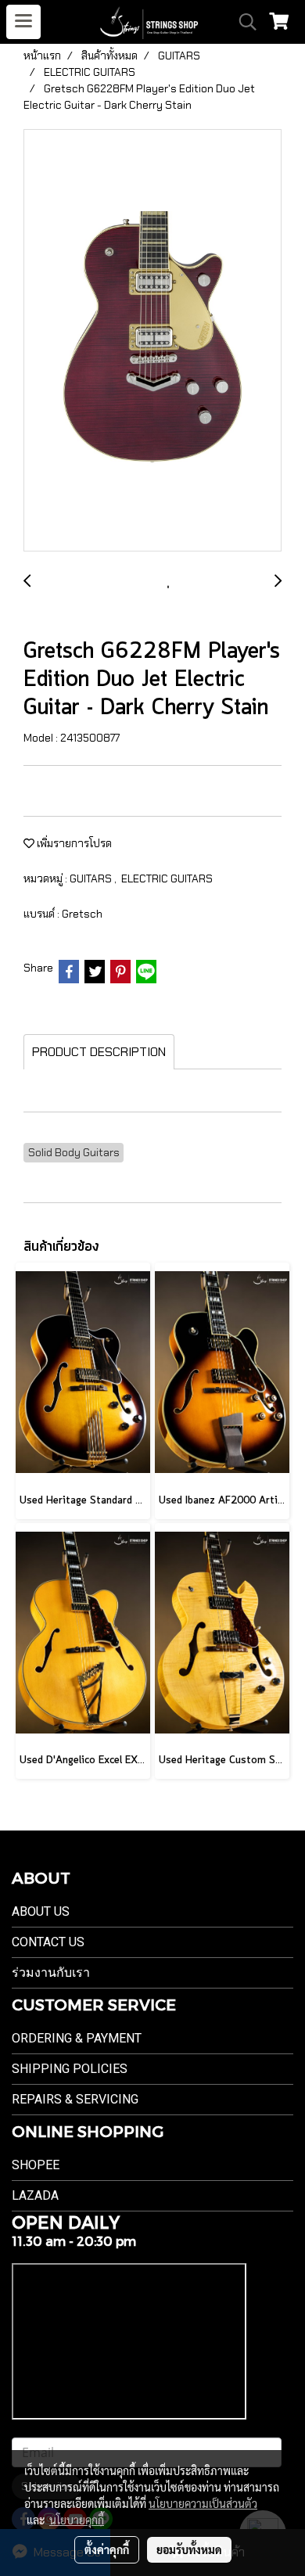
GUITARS (92, 878)
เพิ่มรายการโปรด (73, 843)
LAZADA (35, 2195)
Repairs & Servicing (75, 2099)
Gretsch (82, 914)
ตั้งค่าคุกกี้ (107, 2549)
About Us (41, 1911)
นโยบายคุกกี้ (77, 2520)
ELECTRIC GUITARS (167, 878)
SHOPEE (36, 2165)
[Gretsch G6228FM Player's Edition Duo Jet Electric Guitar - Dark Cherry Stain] (152, 341)
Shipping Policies (70, 2069)
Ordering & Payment (77, 2038)
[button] (242, 22)
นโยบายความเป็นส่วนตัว (203, 2503)
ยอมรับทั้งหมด (189, 2549)
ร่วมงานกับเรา (51, 1972)
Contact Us (48, 1942)
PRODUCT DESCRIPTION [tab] (99, 1052)
